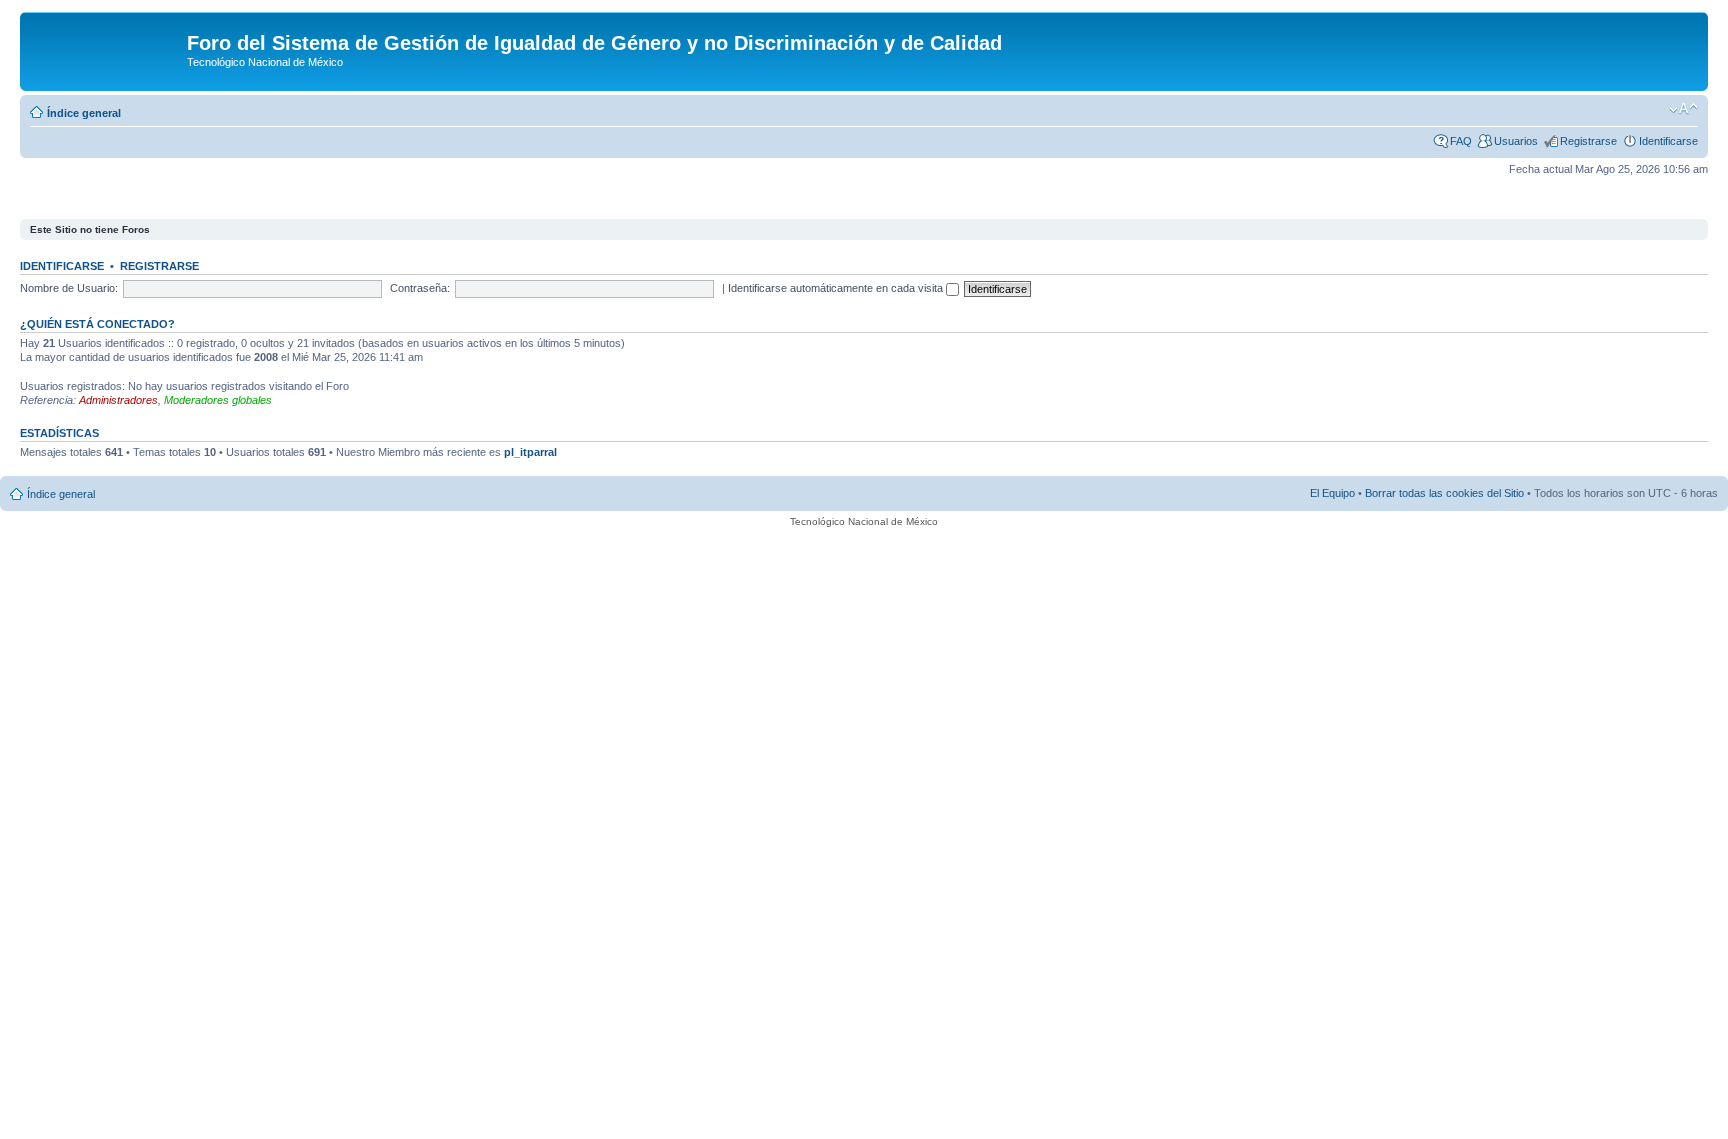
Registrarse (1588, 141)
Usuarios (1516, 141)
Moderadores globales (218, 400)
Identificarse (1668, 141)
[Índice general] (106, 49)
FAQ (1461, 141)
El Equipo (1332, 493)
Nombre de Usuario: (69, 288)
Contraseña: (420, 288)
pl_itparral (530, 452)
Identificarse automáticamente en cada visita (837, 288)
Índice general (84, 113)
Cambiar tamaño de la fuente (1683, 109)
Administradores (118, 400)
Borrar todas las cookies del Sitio (1444, 493)
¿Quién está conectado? (97, 324)
